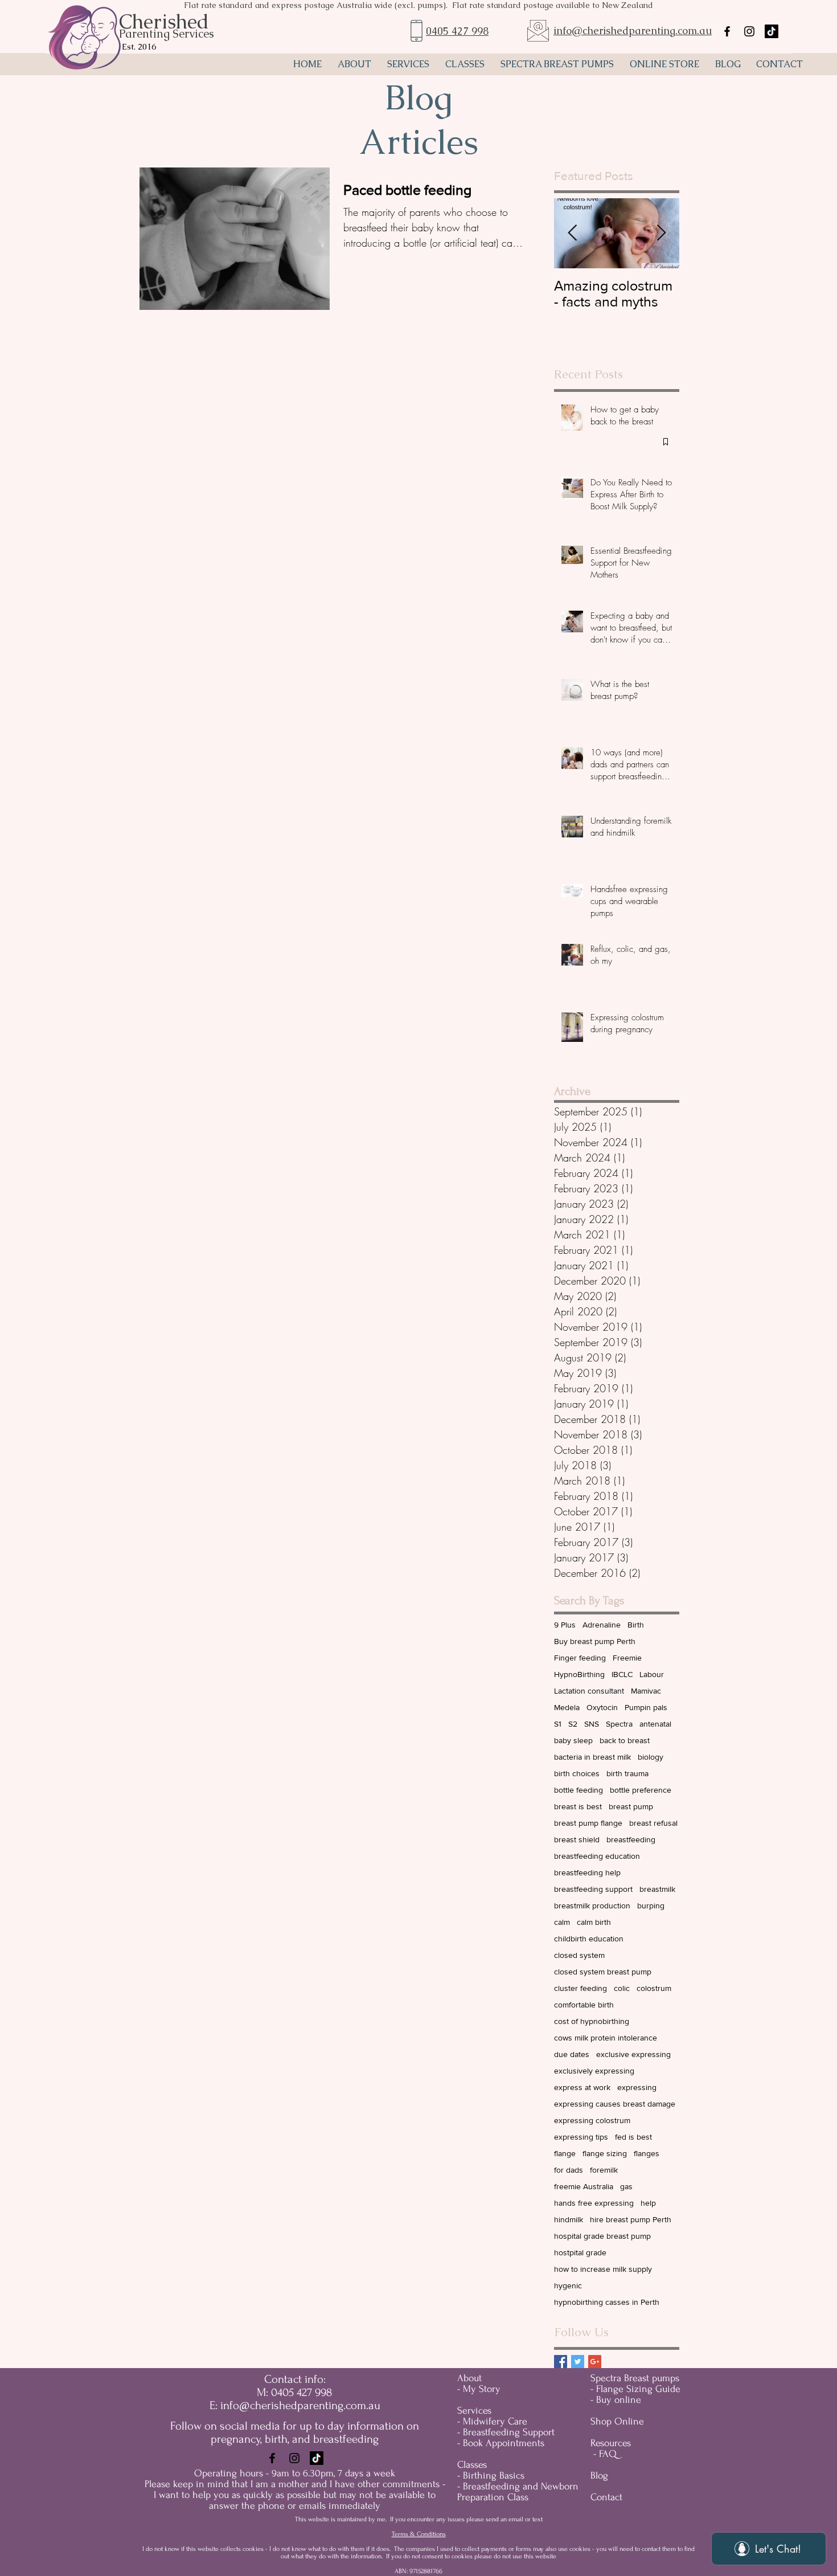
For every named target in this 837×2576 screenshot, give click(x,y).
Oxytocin (602, 1707)
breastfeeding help (587, 1872)
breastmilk (657, 1889)
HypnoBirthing (579, 1674)
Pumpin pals (646, 1707)
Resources (611, 2443)
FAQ (608, 2454)
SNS (592, 1724)
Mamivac (646, 1691)
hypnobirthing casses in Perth (607, 2302)
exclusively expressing (594, 2071)
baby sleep (573, 1740)
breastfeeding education (597, 1856)
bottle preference (641, 1790)
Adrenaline (602, 1625)
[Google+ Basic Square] (595, 2362)
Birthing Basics (494, 2475)
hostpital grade (580, 2252)
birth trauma (627, 1773)
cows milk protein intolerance (606, 2038)
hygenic (568, 2285)
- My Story (479, 2389)
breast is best (578, 1806)
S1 (558, 1724)
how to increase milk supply (603, 2269)
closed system (579, 1955)
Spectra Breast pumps (635, 2378)
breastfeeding (631, 1839)
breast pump (631, 1806)
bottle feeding (578, 1790)
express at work (582, 2087)
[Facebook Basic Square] (561, 2362)
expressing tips (581, 2137)
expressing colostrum (592, 2120)
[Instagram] (294, 2458)
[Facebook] (272, 2458)
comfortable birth (584, 2005)
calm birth (594, 1922)
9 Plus (565, 1625)
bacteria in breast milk (592, 1757)
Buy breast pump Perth (595, 1641)
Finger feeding (580, 1658)
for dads (569, 2170)
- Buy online (616, 2400)
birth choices (577, 1773)
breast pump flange (588, 1823)
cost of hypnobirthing (592, 2021)
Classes (472, 2465)
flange (565, 2153)
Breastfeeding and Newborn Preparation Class (518, 2492)
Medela (567, 1707)
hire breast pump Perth (631, 2219)
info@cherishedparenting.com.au (633, 30)
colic (622, 1988)
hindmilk (569, 2219)
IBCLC (622, 1674)
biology (651, 1757)
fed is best (633, 2137)
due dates (572, 2054)
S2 (573, 1724)
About (469, 2378)
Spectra (619, 1724)
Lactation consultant (589, 1691)
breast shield (577, 1839)
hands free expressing (594, 2203)
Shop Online (617, 2421)
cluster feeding (580, 1988)
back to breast (625, 1740)
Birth (636, 1625)
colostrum (654, 1988)
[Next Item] (661, 233)
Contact (606, 2497)
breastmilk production (592, 1906)
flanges (647, 2153)
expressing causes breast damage (615, 2104)
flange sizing (605, 2153)
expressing (637, 2087)
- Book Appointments (501, 2443)
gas (626, 2186)
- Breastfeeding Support (506, 2432)
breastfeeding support (593, 1889)
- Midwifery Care (492, 2421)
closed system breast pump (603, 1972)
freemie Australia (584, 2186)
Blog (599, 2475)
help (648, 2203)
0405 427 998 (457, 31)
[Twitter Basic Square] (578, 2362)
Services (474, 2411)
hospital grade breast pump (602, 2236)
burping (651, 1906)
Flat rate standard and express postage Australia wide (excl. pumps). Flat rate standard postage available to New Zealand (419, 5)
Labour (652, 1674)
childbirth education (589, 1939)
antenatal (655, 1724)
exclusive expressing (633, 2054)
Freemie (627, 1658)
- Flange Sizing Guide (635, 2389)
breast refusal (653, 1823)
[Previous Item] (572, 233)
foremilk (604, 2170)
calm (562, 1922)
